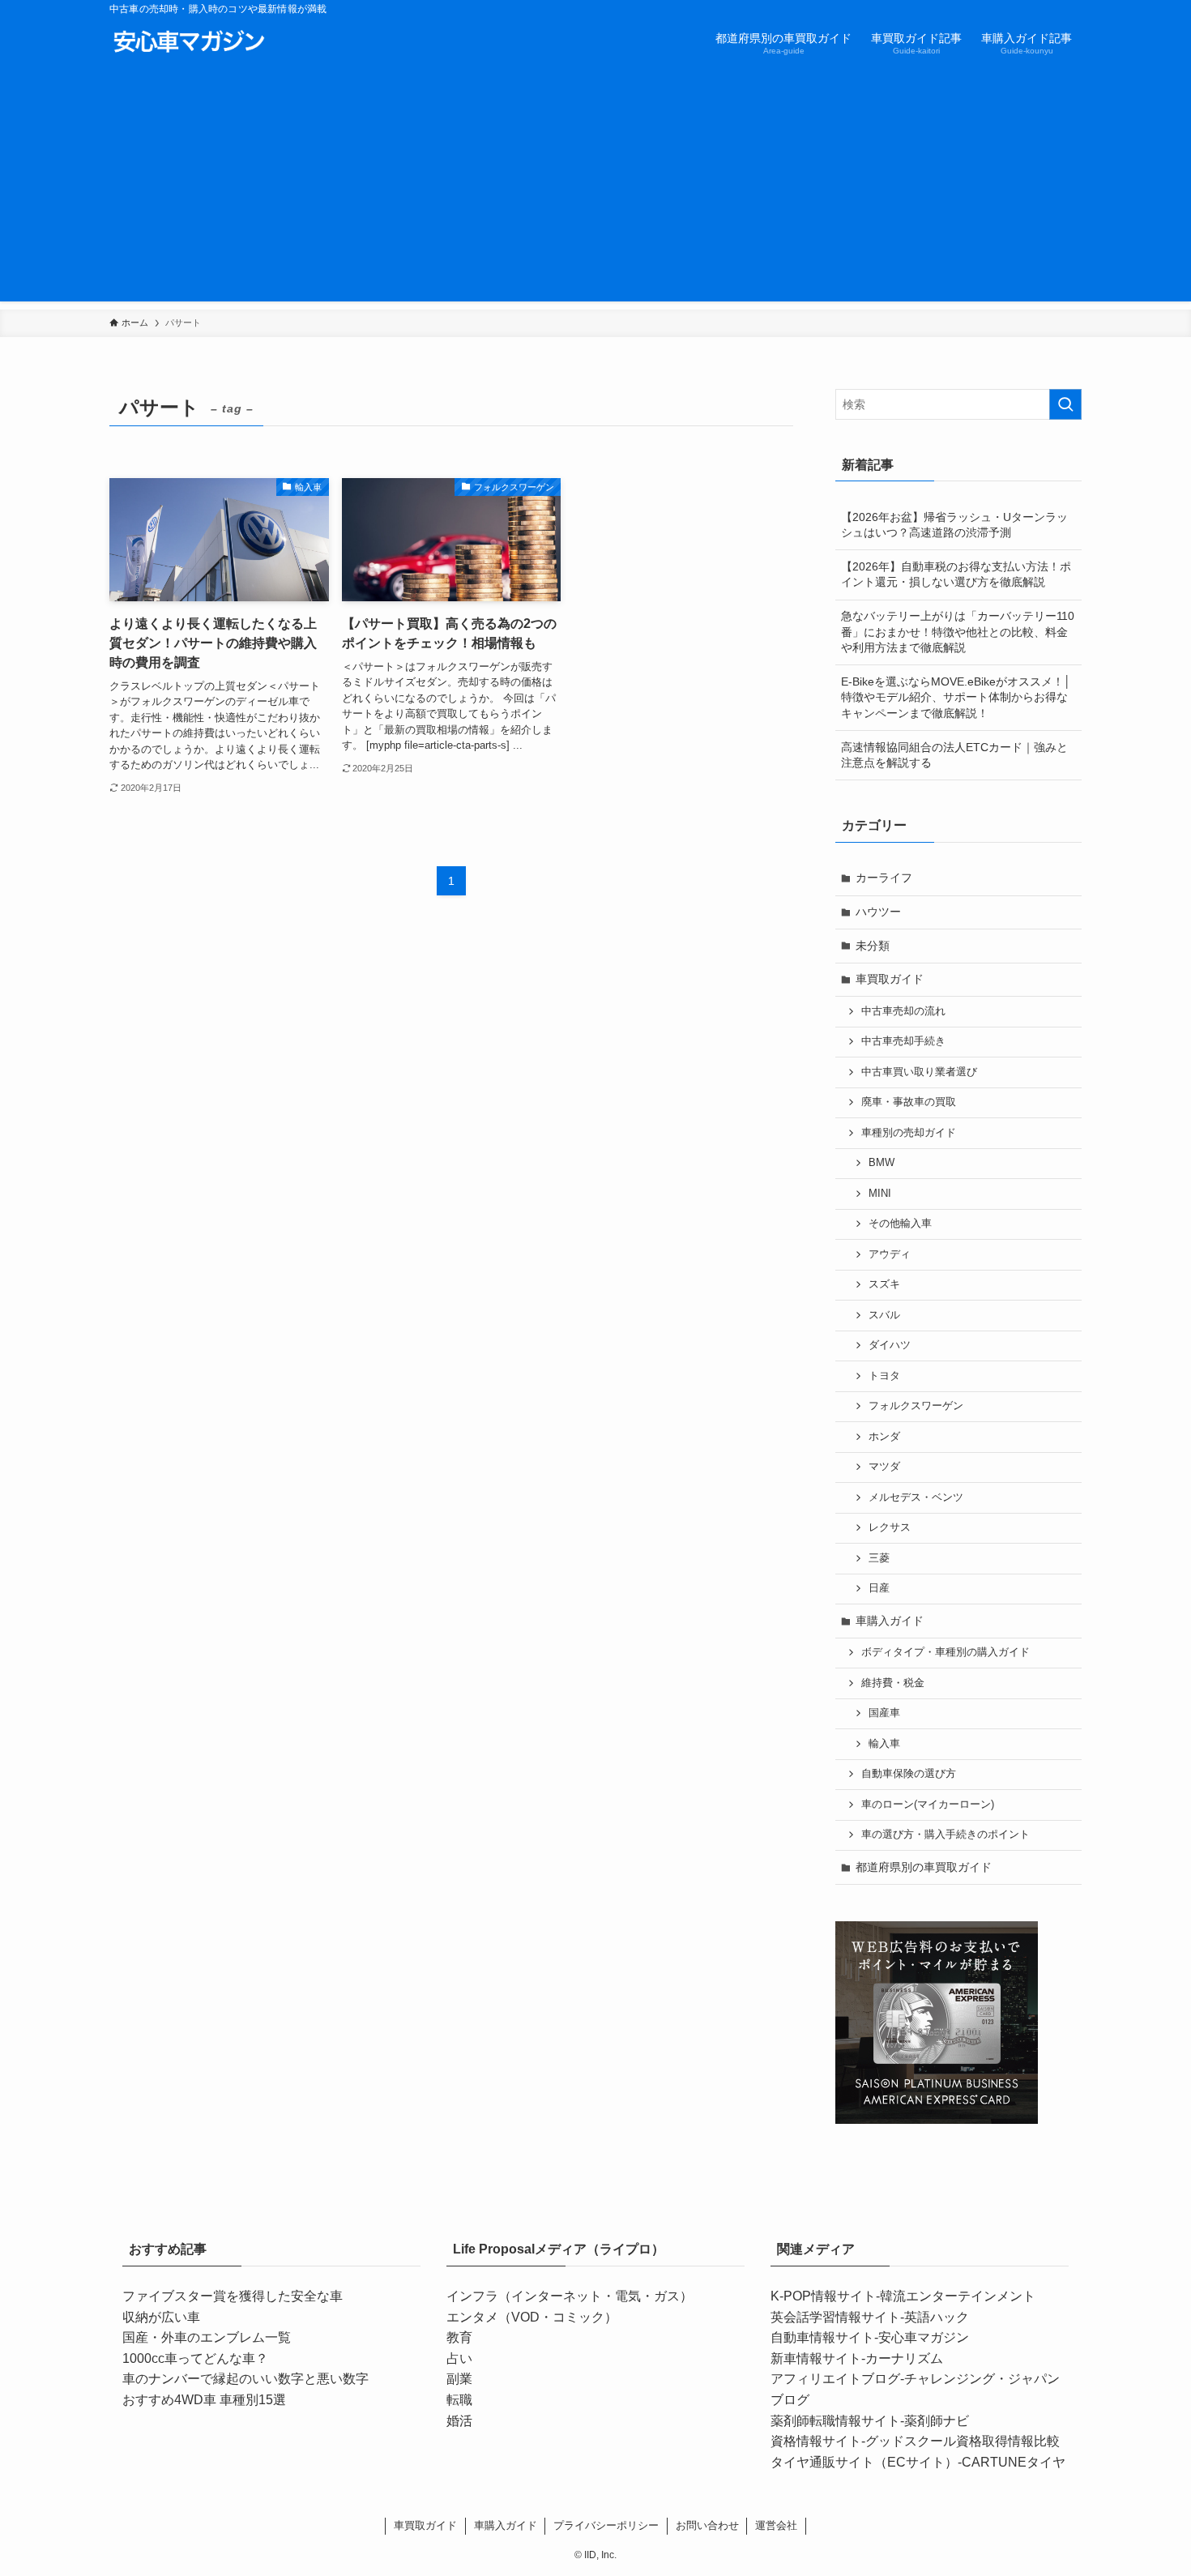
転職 (459, 2400)
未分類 (873, 946)
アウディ (890, 1254)
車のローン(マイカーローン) (928, 1805)
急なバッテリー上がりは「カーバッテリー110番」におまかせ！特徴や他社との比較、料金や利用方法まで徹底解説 (958, 632)
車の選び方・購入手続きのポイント (946, 1835)
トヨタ (884, 1376)
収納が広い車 (161, 2317)
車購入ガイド (890, 1621)
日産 (879, 1588)
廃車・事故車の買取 (909, 1102)
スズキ (884, 1284)
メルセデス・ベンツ (916, 1497)
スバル (884, 1315)
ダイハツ (890, 1345)
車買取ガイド (890, 979)
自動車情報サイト (822, 2337)
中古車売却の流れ (903, 1011)
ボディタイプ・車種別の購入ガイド (946, 1652)
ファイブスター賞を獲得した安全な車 (233, 2296)
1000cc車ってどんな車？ (195, 2358)
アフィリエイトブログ (835, 2379)
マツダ (884, 1467)
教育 (459, 2337)
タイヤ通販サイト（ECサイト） (864, 2462)
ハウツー (878, 912)
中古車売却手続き (903, 1041)
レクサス (890, 1527)
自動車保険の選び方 (909, 1774)
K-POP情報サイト (823, 2296)
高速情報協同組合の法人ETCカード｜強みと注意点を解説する (954, 755)
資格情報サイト (816, 2441)
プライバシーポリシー (606, 2525)
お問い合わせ (707, 2525)
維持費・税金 (893, 1683)
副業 (459, 2379)
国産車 (884, 1713)
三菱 (879, 1558)
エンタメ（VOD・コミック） (532, 2317)
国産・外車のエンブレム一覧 (207, 2337)
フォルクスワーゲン (916, 1406)
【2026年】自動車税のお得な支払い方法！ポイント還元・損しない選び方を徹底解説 (956, 575)
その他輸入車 (900, 1224)
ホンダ (884, 1437)
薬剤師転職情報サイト (835, 2421)
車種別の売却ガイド (909, 1133)
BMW (882, 1163)
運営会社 (776, 2525)
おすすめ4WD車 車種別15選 (204, 2400)
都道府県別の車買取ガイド (924, 1867)
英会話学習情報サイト (835, 2317)
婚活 (459, 2421)
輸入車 (884, 1744)
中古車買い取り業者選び (919, 1072)
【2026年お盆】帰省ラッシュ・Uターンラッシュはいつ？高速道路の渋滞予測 (954, 525)
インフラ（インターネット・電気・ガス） (570, 2296)
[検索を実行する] (1065, 404)
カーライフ (884, 878)
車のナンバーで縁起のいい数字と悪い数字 (245, 2379)
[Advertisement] (595, 188)
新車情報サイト (816, 2358)
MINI (880, 1194)
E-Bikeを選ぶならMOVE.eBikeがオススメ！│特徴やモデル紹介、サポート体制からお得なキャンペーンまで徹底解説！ (956, 697)
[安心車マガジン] (189, 42)
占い (459, 2358)
